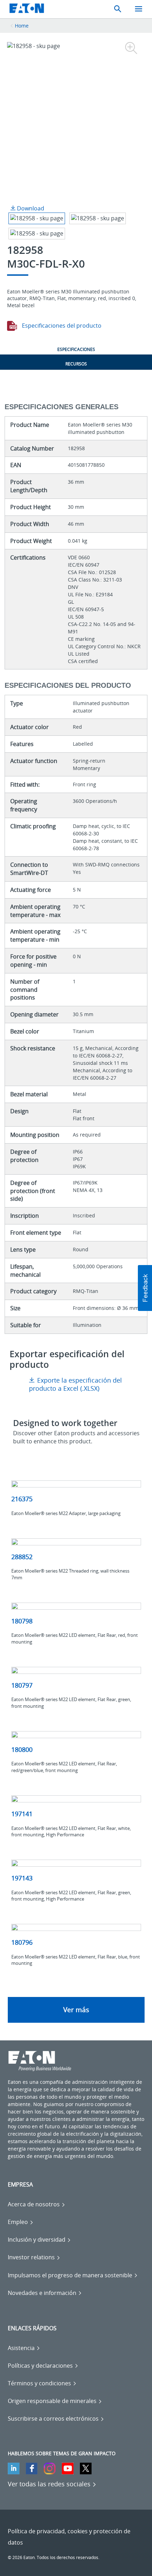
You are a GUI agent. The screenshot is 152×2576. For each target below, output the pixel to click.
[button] (145, 1288)
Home (22, 26)
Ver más (76, 2010)
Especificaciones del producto (61, 326)
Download (30, 208)
